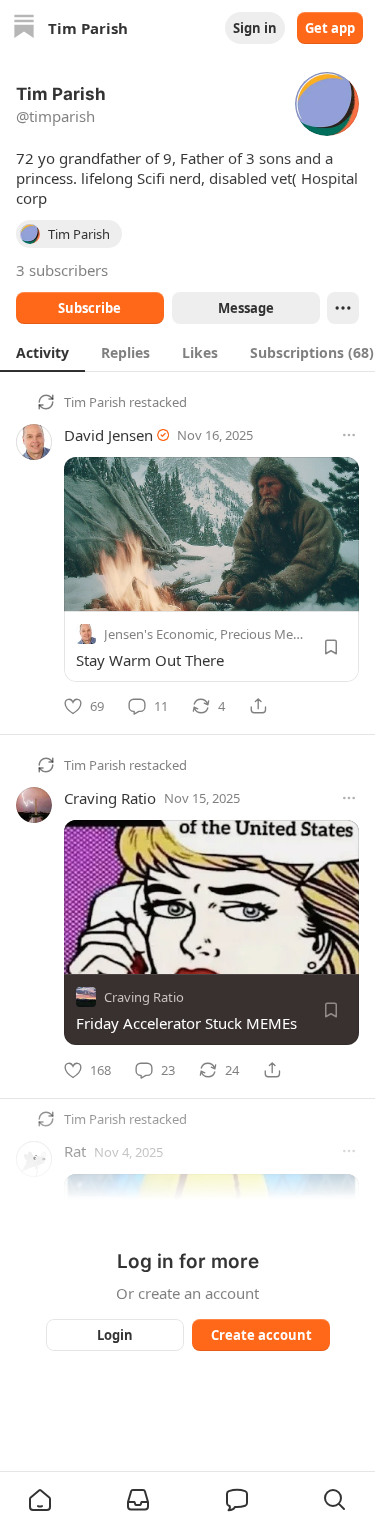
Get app (330, 28)
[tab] (42, 352)
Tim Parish (95, 402)
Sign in (255, 28)
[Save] (331, 647)
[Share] (258, 706)
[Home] (24, 28)
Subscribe (89, 308)
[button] (40, 1500)
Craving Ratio (110, 798)
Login (115, 1335)
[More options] (349, 435)
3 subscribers (62, 270)
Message (245, 308)
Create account (260, 1335)
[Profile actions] (343, 308)
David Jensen (108, 435)
